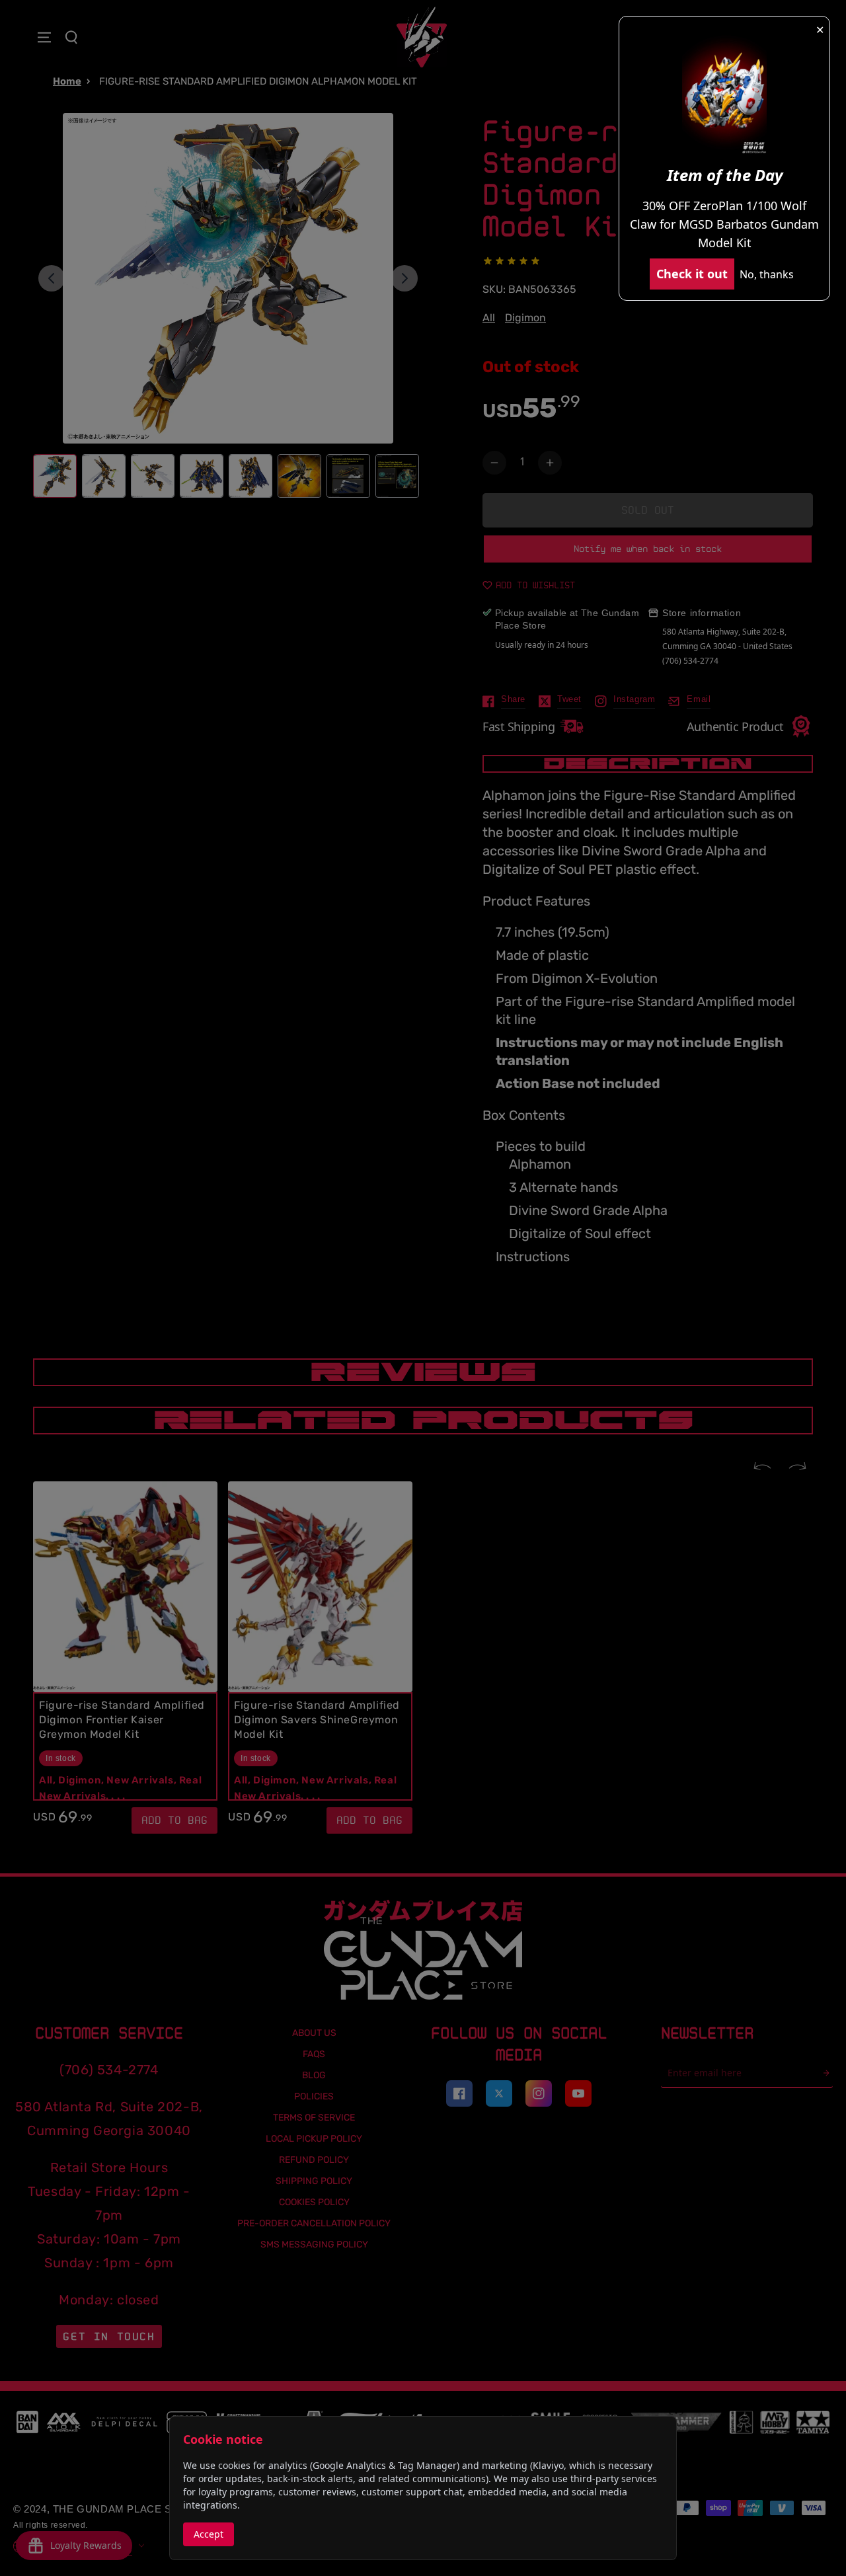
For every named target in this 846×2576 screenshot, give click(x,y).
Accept (209, 2534)
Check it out (692, 274)
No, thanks (767, 274)
